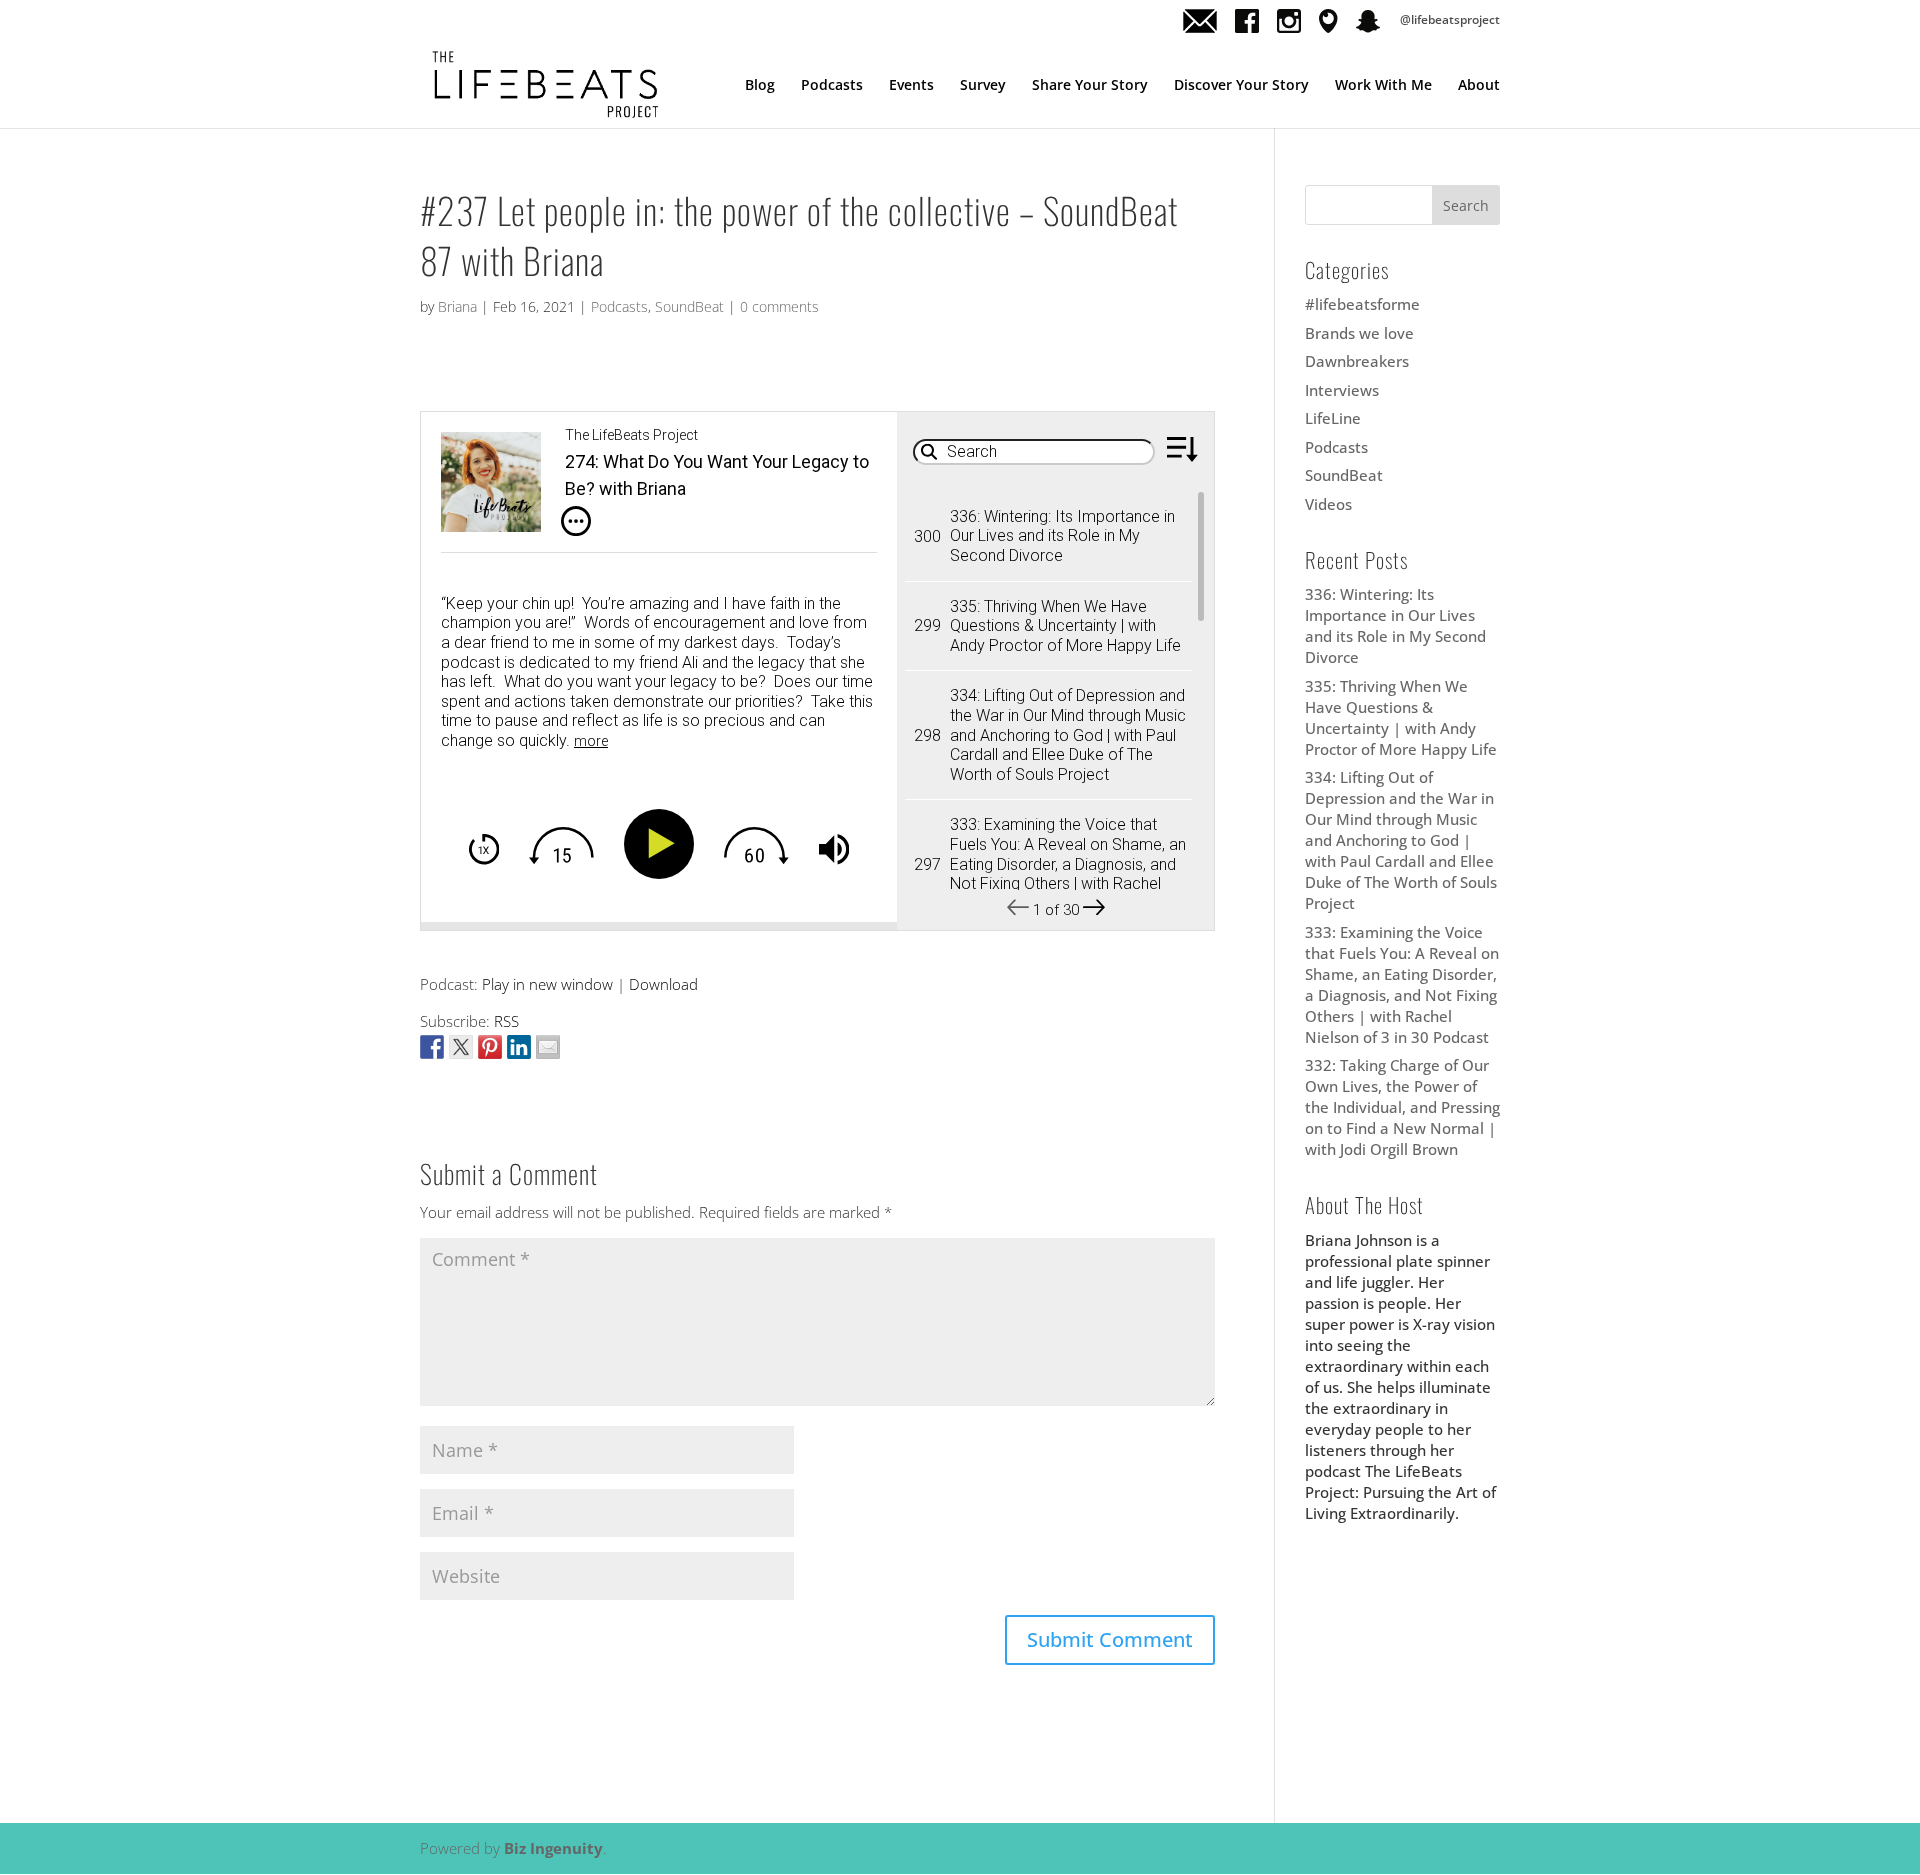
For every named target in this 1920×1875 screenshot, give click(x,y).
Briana (457, 306)
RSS (506, 1021)
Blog (760, 86)
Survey (983, 86)
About (1479, 86)
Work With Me (1383, 86)
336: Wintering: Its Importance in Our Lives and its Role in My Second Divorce (1395, 625)
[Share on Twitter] (461, 1047)
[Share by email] (548, 1047)
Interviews (1342, 390)
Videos (1328, 504)
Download (663, 984)
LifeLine (1333, 418)
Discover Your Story (1241, 86)
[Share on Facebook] (432, 1047)
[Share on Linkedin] (519, 1047)
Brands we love (1359, 333)
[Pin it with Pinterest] (490, 1047)
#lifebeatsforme (1362, 304)
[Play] (663, 844)
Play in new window (547, 984)
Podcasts (832, 86)
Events (911, 86)
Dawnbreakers (1357, 361)
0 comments (779, 306)
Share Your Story (1090, 86)
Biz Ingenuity (553, 1848)
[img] (576, 521)
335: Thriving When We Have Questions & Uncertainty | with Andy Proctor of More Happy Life (1401, 717)
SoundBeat (689, 306)
